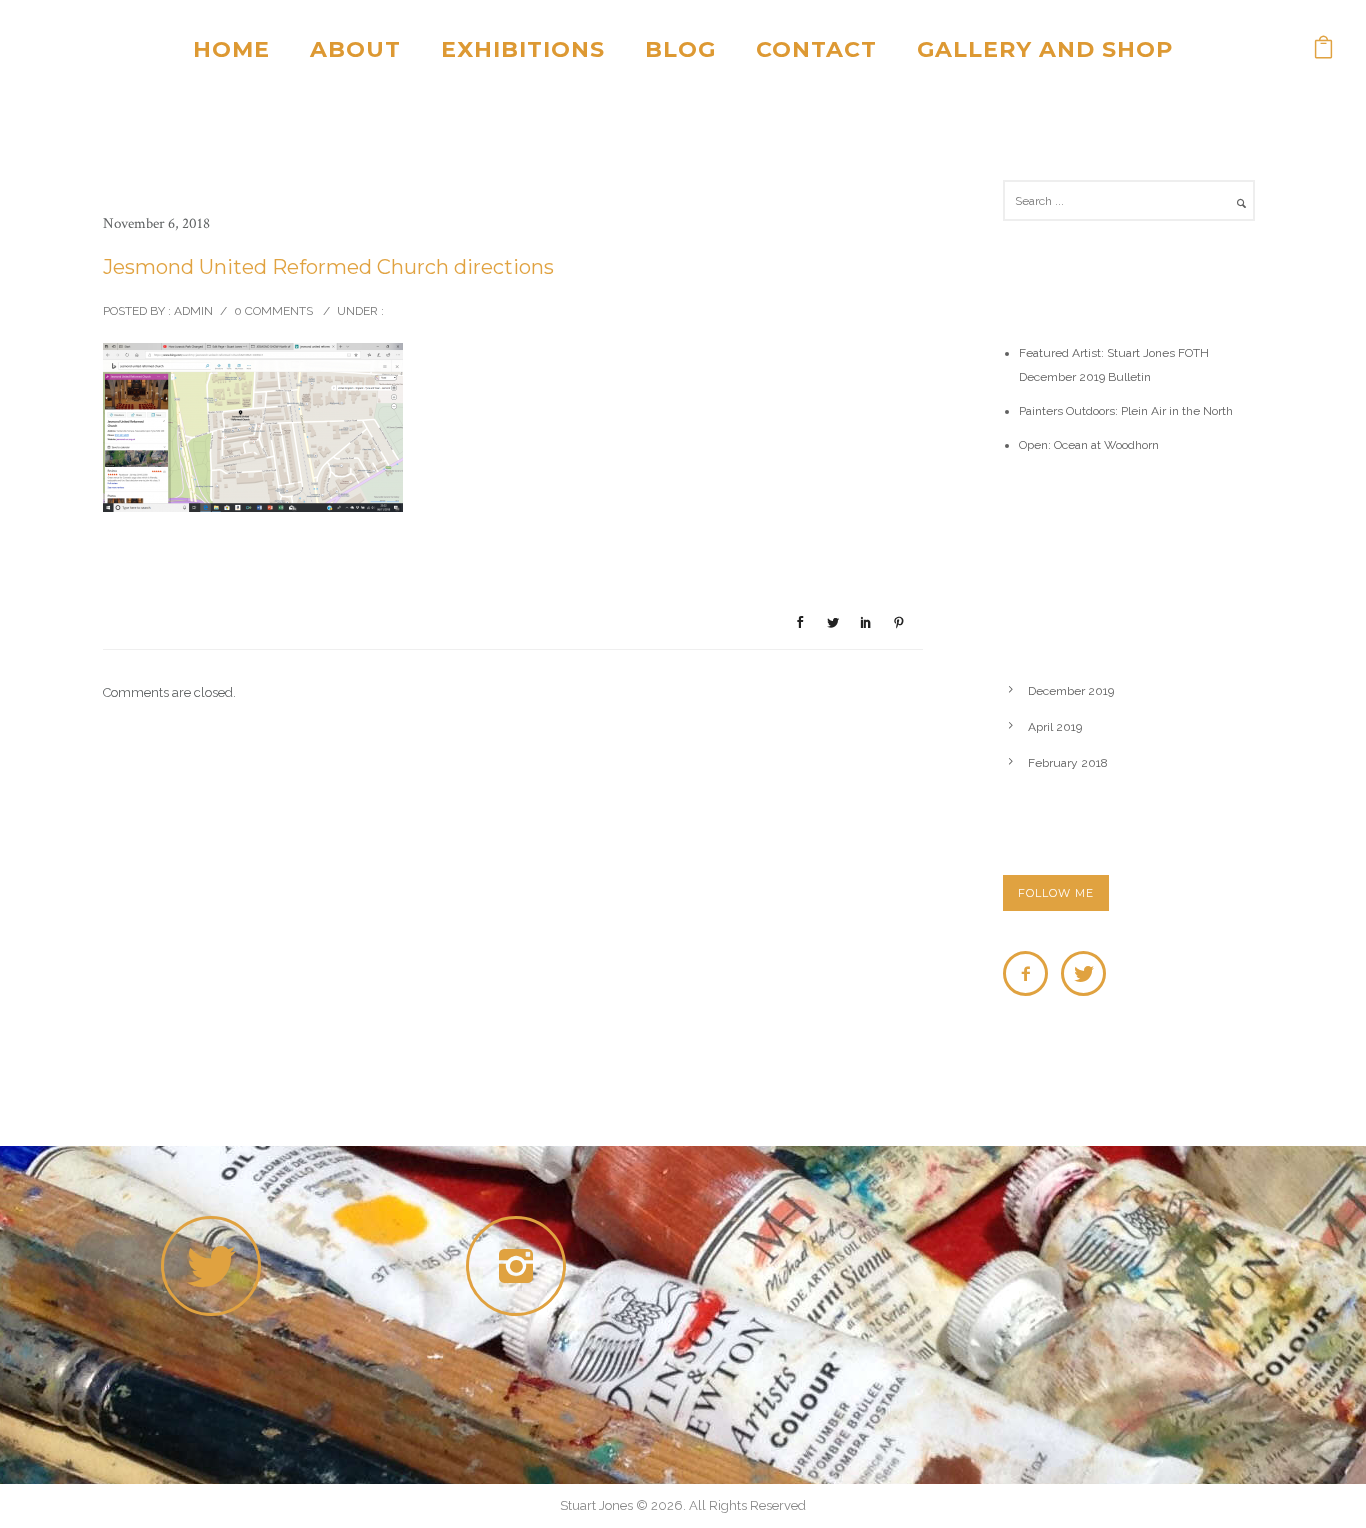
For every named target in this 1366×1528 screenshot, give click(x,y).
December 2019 (1071, 691)
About (355, 49)
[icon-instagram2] (521, 1266)
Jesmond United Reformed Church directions (328, 267)
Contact (816, 49)
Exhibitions (523, 49)
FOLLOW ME (1056, 893)
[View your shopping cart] (1324, 49)
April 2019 (1055, 727)
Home (231, 49)
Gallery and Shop (1045, 49)
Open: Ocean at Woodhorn (1089, 445)
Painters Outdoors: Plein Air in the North (1126, 411)
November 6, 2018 (156, 223)
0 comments (273, 311)
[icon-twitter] (1083, 973)
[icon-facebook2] (1030, 973)
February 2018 (1068, 763)
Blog (680, 49)
